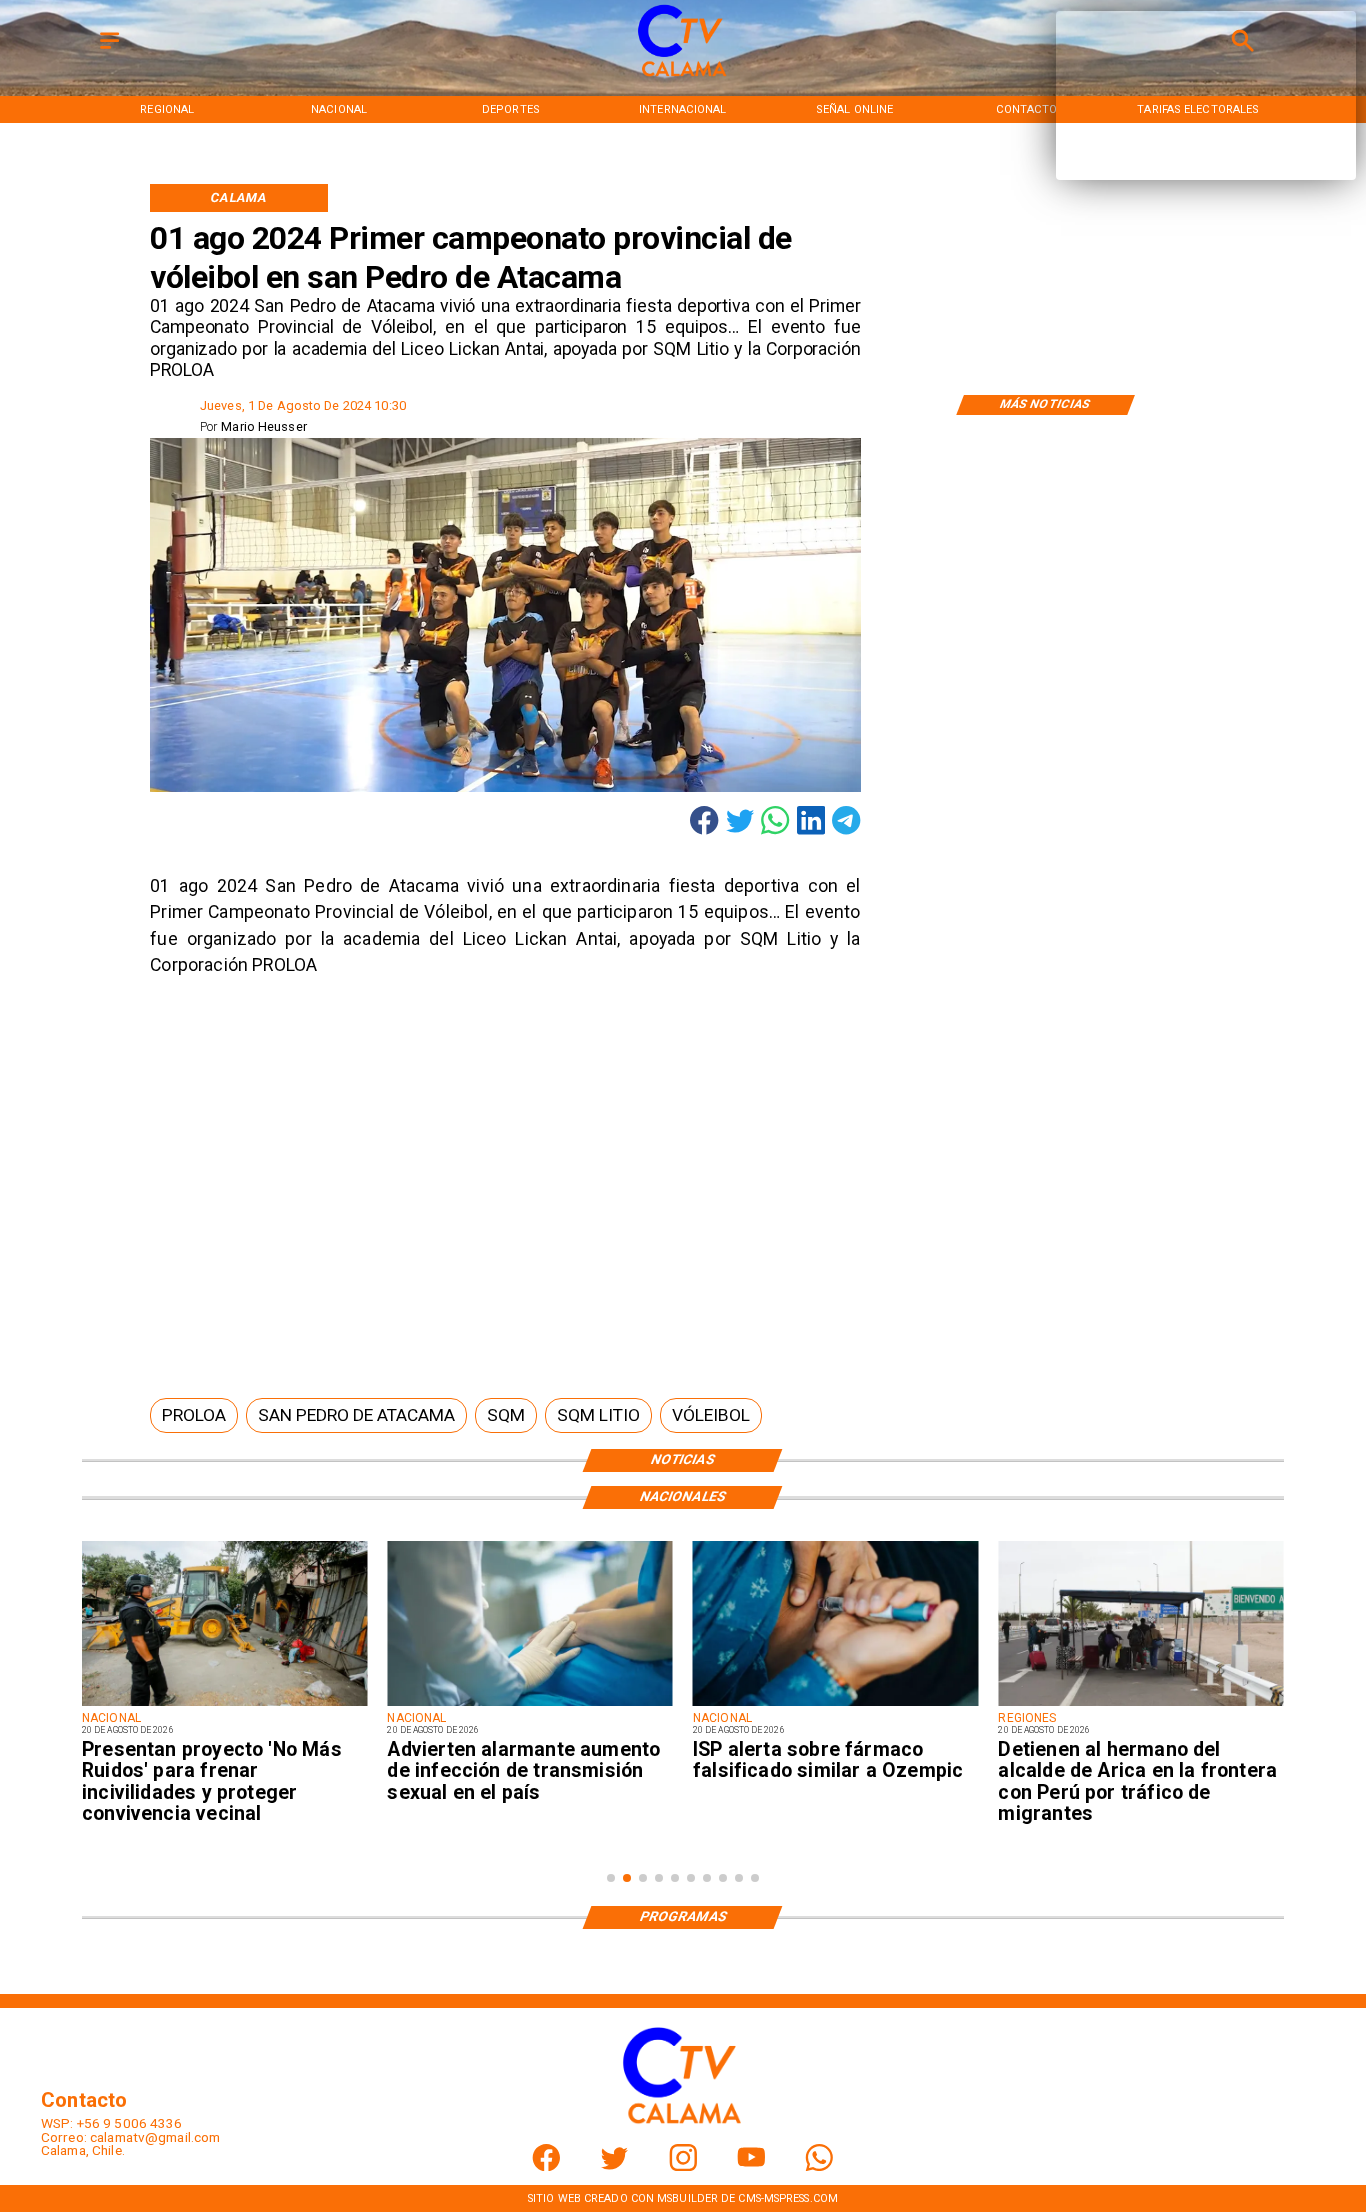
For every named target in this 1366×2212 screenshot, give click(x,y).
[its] (529, 1705)
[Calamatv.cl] (109, 50)
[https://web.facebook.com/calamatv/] (546, 2166)
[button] (194, 1415)
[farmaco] (835, 1705)
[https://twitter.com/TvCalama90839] (614, 2166)
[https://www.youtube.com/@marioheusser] (751, 2166)
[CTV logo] (683, 77)
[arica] (1140, 1705)
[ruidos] (224, 1705)
